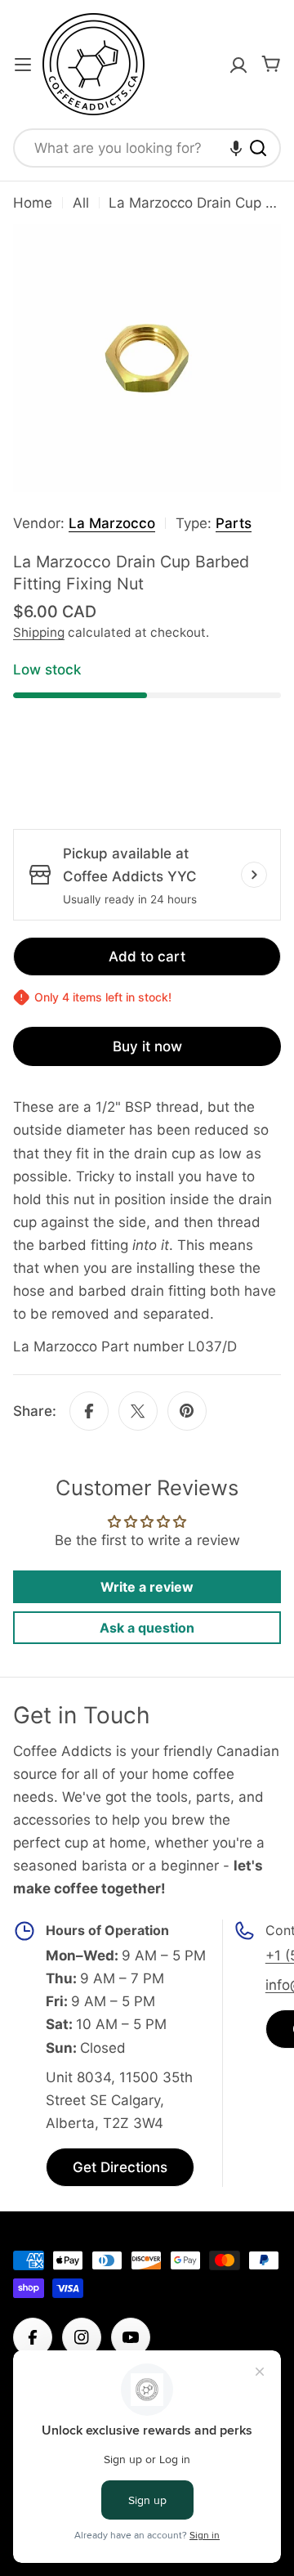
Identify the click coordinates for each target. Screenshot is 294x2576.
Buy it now (147, 1046)
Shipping (39, 632)
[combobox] (147, 148)
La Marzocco (112, 523)
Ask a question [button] (147, 1628)
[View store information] (254, 875)
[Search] (258, 148)
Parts (234, 523)
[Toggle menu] (23, 65)
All (81, 203)
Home (33, 203)
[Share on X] (138, 1411)
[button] (236, 148)
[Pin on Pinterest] (187, 1411)
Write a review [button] (147, 1587)
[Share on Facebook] (89, 1411)
